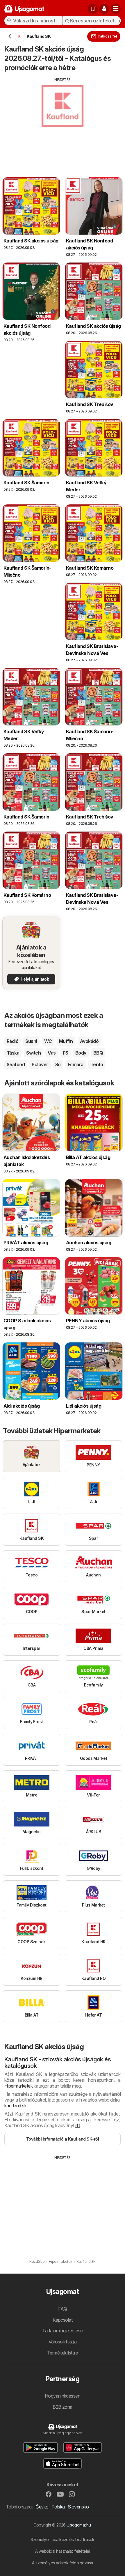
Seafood (16, 1064)
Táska (13, 1053)
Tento (97, 1064)
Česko (42, 2507)
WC (48, 1041)
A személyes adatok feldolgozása (62, 2563)
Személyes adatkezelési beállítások (63, 2539)
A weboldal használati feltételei (63, 2551)
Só (58, 1064)
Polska (58, 2507)
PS (66, 1053)
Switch (33, 1053)
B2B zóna (63, 2407)
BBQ (98, 1053)
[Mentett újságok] (93, 9)
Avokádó (89, 1041)
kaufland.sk (15, 2106)
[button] (104, 9)
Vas (52, 1053)
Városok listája (63, 2342)
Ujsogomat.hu (79, 2525)
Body (81, 1053)
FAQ (63, 2309)
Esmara (76, 1064)
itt (78, 2125)
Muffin (66, 1041)
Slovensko (78, 2507)
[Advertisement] (63, 123)
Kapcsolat (63, 2320)
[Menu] (116, 9)
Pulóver (40, 1064)
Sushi (31, 1041)
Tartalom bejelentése (63, 2331)
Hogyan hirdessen (63, 2396)
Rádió (12, 1041)
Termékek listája (63, 2353)
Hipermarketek (18, 2086)
